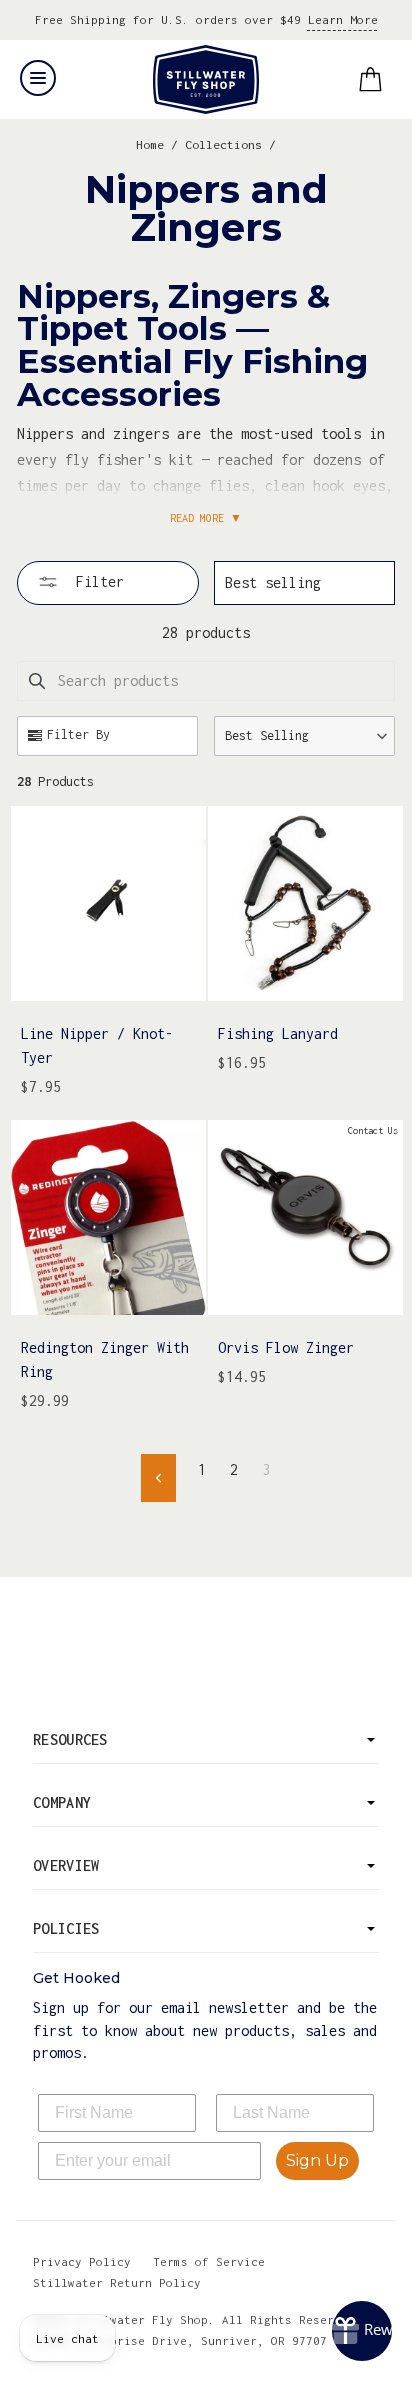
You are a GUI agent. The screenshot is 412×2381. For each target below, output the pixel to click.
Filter (96, 581)
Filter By (78, 734)
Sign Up (317, 2160)
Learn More (343, 19)
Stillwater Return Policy (117, 2282)
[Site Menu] (38, 78)
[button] (304, 736)
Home (150, 144)
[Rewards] (362, 2331)
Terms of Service (209, 2261)
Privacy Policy (82, 2261)
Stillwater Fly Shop (206, 79)
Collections (223, 144)
